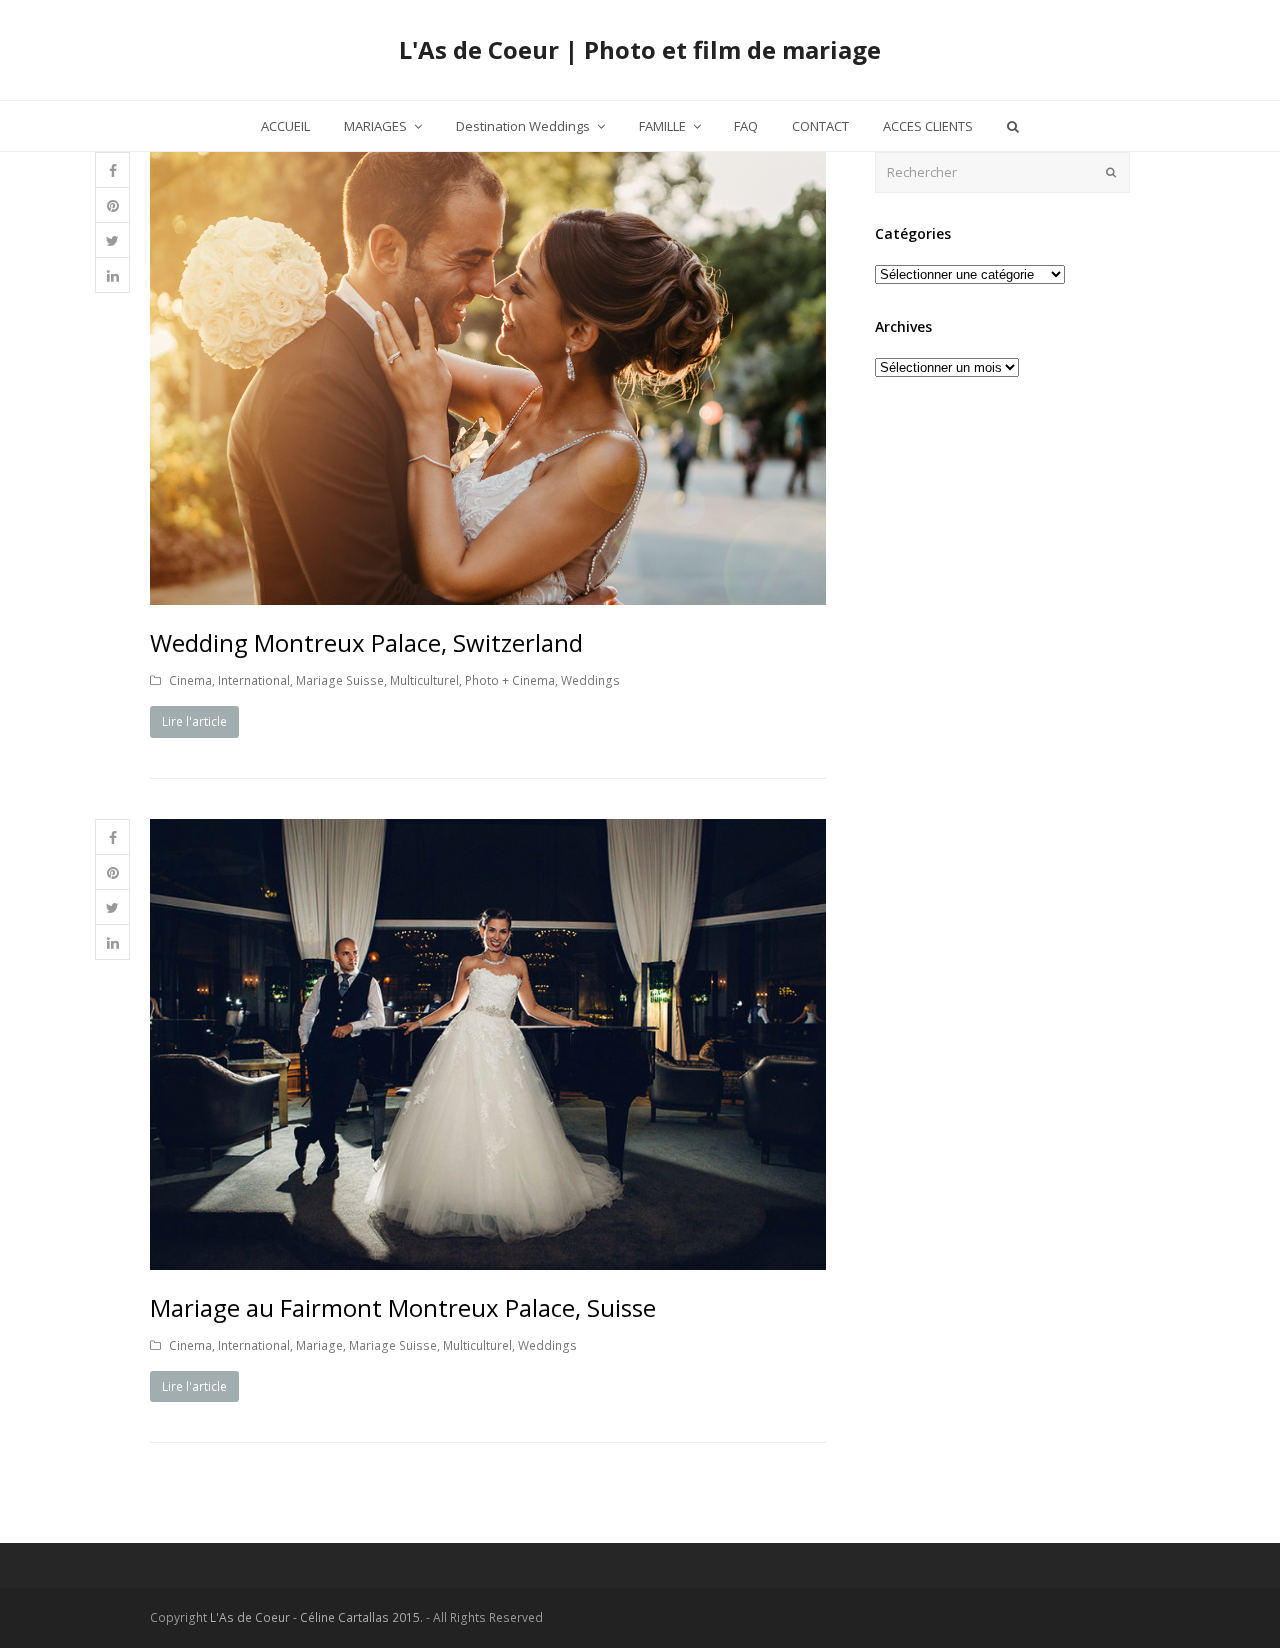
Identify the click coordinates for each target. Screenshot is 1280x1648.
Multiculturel (424, 680)
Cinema (190, 680)
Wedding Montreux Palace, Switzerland (366, 642)
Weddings (590, 680)
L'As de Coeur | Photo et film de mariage (640, 49)
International (254, 680)
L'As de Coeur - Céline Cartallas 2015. (316, 1617)
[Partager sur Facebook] (112, 170)
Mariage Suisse (340, 680)
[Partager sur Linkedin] (112, 275)
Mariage (319, 1345)
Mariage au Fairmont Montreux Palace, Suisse (403, 1307)
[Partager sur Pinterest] (112, 205)
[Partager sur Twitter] (112, 240)
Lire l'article (194, 721)
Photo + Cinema (510, 680)
